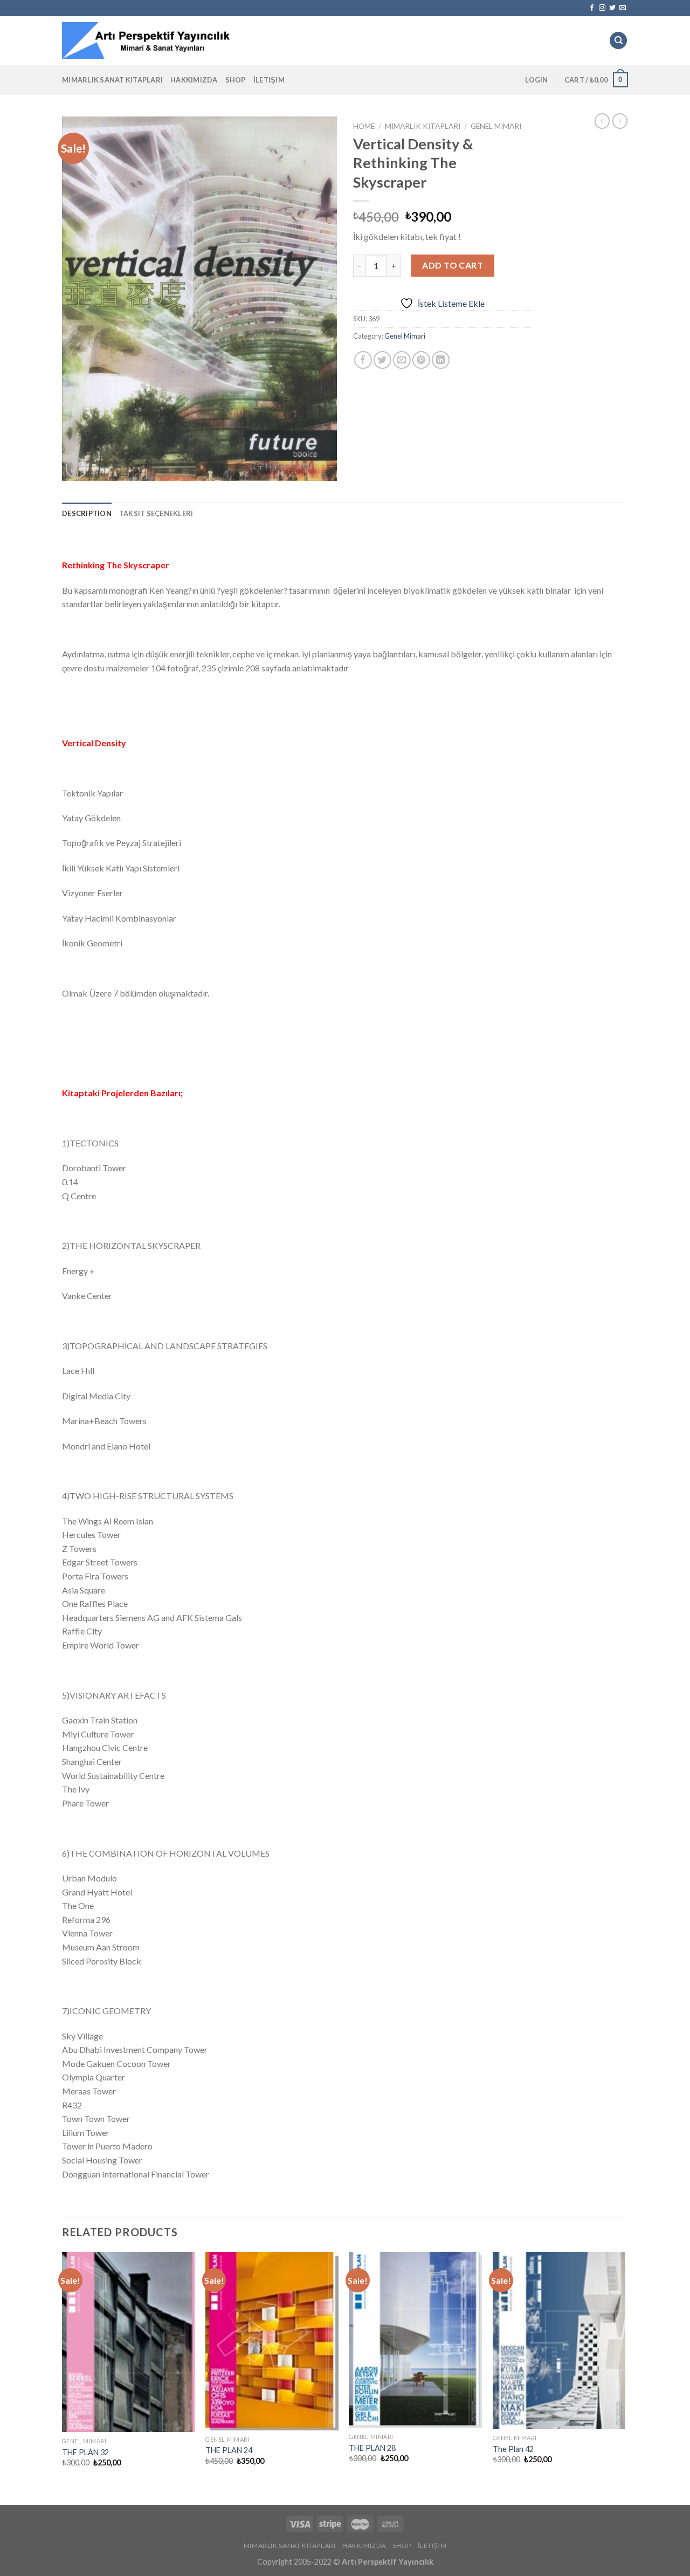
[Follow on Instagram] (602, 8)
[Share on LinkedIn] (441, 360)
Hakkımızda (194, 80)
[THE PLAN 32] (129, 2342)
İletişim (269, 80)
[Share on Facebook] (363, 360)
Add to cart (453, 265)
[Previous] (63, 2369)
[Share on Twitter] (382, 360)
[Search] (618, 41)
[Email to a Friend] (402, 360)
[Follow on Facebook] (592, 8)
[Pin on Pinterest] (421, 360)
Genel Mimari (496, 126)
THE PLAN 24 (229, 2450)
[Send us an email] (623, 8)
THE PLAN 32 (85, 2452)
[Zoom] (76, 468)
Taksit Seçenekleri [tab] (156, 513)
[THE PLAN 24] (272, 2341)
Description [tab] (87, 513)
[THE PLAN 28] (415, 2340)
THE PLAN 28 (372, 2448)
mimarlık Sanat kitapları (112, 80)
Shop (236, 80)
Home (364, 126)
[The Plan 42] (559, 2340)
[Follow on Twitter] (612, 8)
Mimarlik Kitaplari (423, 126)
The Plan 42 (513, 2449)
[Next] (625, 2369)
